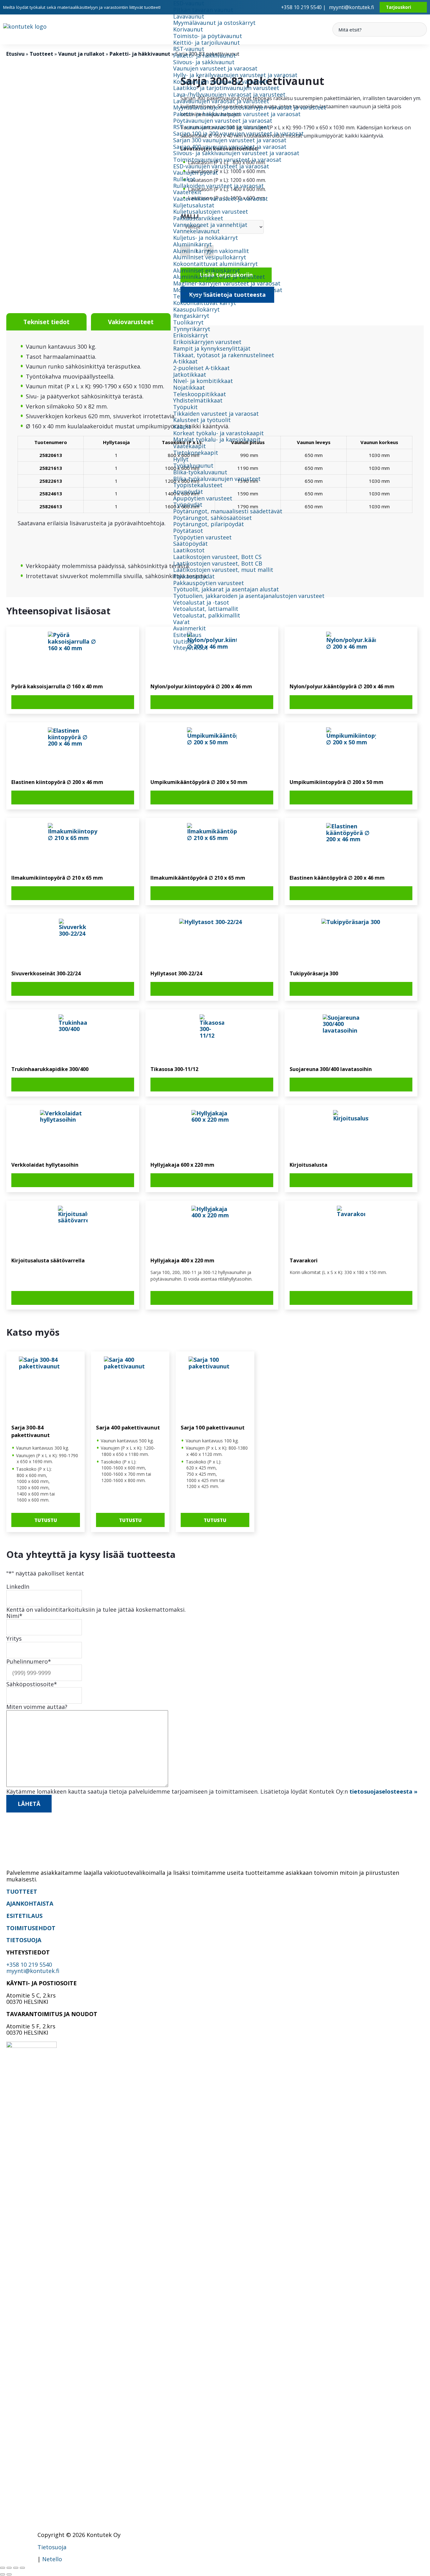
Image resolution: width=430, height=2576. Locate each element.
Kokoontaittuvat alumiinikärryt (215, 264)
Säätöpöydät (190, 544)
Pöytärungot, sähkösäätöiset (212, 518)
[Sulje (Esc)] (22, 2568)
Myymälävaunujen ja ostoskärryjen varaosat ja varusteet (250, 107)
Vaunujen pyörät (196, 172)
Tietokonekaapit (196, 453)
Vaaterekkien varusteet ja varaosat (221, 199)
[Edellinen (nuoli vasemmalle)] (3, 2574)
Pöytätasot (188, 531)
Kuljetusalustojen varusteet (211, 211)
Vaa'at (181, 622)
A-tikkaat (185, 361)
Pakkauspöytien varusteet (209, 583)
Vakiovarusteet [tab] (131, 322)
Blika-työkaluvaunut (200, 472)
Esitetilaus (187, 635)
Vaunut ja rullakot (81, 54)
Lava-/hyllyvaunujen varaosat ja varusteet (229, 94)
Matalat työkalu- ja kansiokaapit (217, 439)
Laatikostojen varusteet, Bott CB (218, 563)
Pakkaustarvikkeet (198, 218)
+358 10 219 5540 (29, 1964)
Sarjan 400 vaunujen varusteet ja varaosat (230, 147)
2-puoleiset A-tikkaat (201, 368)
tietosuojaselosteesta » (383, 1791)
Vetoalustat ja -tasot (201, 602)
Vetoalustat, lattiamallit (206, 609)
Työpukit (185, 407)
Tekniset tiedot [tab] (46, 322)
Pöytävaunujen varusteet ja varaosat (223, 121)
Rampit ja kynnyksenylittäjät (212, 348)
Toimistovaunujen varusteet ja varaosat (227, 160)
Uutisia (183, 641)
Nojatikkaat (189, 387)
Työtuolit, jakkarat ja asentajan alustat (226, 589)
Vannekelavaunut (196, 231)
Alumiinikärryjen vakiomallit (211, 251)
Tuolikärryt (188, 322)
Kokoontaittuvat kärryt (205, 303)
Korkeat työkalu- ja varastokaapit (218, 433)
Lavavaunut (189, 16)
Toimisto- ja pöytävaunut (208, 36)
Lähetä (29, 1804)
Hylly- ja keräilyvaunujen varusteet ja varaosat (235, 75)
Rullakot (184, 179)
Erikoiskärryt (191, 335)
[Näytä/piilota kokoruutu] (9, 2568)
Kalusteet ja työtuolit (202, 420)
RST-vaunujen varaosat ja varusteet (221, 127)
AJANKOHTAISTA (30, 1903)
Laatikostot (189, 550)
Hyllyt (181, 459)
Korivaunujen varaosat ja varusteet (221, 82)
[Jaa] (16, 2568)
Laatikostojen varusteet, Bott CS (217, 557)
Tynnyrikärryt (192, 329)
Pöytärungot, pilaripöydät (209, 524)
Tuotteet (41, 54)
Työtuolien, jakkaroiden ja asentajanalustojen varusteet (249, 596)
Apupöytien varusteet (203, 498)
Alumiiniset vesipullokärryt (210, 257)
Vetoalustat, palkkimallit (207, 615)
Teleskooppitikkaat (200, 394)
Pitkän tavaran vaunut (203, 10)
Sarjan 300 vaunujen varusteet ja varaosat (230, 140)
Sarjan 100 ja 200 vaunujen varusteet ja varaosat (238, 133)
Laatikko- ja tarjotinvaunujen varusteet (226, 88)
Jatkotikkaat (190, 375)
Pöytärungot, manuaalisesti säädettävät (228, 511)
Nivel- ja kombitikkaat (203, 381)
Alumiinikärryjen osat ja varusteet (219, 277)
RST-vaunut (189, 49)
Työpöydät (188, 504)
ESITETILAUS (24, 1916)
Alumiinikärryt (192, 244)
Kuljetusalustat (194, 205)
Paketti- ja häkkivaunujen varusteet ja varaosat (237, 114)
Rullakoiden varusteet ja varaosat (218, 186)
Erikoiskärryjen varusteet (207, 342)
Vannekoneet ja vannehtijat (210, 225)
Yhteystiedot (190, 648)
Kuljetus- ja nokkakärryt (206, 238)
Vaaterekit (187, 192)
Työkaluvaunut (193, 465)
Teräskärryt (189, 296)
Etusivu (15, 54)
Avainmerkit (190, 628)
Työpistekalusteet (198, 485)
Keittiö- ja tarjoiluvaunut (207, 42)
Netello (52, 2559)
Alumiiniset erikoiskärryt (207, 270)
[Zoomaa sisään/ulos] (3, 2568)
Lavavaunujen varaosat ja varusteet (221, 101)
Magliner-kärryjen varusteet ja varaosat (227, 283)
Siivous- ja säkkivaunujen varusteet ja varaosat (236, 153)
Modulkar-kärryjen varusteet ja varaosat (228, 290)
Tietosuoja (52, 2547)
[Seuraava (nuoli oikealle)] (9, 2574)
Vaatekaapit (190, 446)
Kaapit (182, 426)
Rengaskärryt (191, 316)
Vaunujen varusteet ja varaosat (215, 68)
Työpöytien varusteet (202, 537)
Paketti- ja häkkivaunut (204, 55)
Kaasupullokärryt (196, 309)
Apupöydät (188, 492)
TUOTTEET (22, 1891)
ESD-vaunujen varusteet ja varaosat (221, 166)
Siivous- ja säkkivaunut (204, 62)
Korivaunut (188, 29)
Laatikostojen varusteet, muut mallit (223, 570)
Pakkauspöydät (194, 576)
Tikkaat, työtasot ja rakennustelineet (224, 355)
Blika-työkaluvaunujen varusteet (217, 479)
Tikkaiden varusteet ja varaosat (216, 414)
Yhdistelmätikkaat (198, 400)
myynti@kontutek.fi (351, 7)
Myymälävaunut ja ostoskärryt (214, 23)
